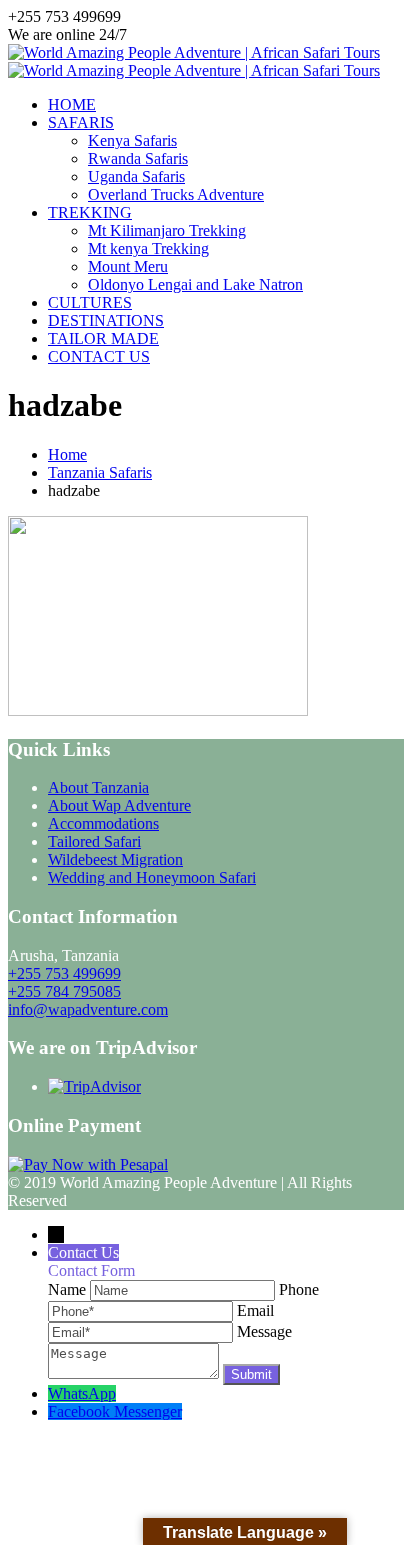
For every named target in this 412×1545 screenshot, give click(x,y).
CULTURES (90, 302)
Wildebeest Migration (115, 859)
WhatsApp (82, 1393)
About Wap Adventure (119, 805)
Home (67, 454)
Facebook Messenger (115, 1411)
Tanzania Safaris (100, 472)
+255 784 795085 (64, 991)
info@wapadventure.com (88, 1009)
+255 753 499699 (64, 973)
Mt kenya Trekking (148, 248)
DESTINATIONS (106, 320)
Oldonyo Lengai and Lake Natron (195, 284)
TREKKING (90, 212)
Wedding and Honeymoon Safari (152, 877)
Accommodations (103, 823)
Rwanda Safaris (138, 158)
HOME (72, 104)
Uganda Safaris (136, 176)
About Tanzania (98, 787)
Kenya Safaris (132, 140)
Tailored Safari (94, 841)
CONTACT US (99, 356)
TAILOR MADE (103, 338)
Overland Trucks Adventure (176, 194)
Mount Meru (128, 266)
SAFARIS (81, 122)
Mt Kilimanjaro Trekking (167, 230)
